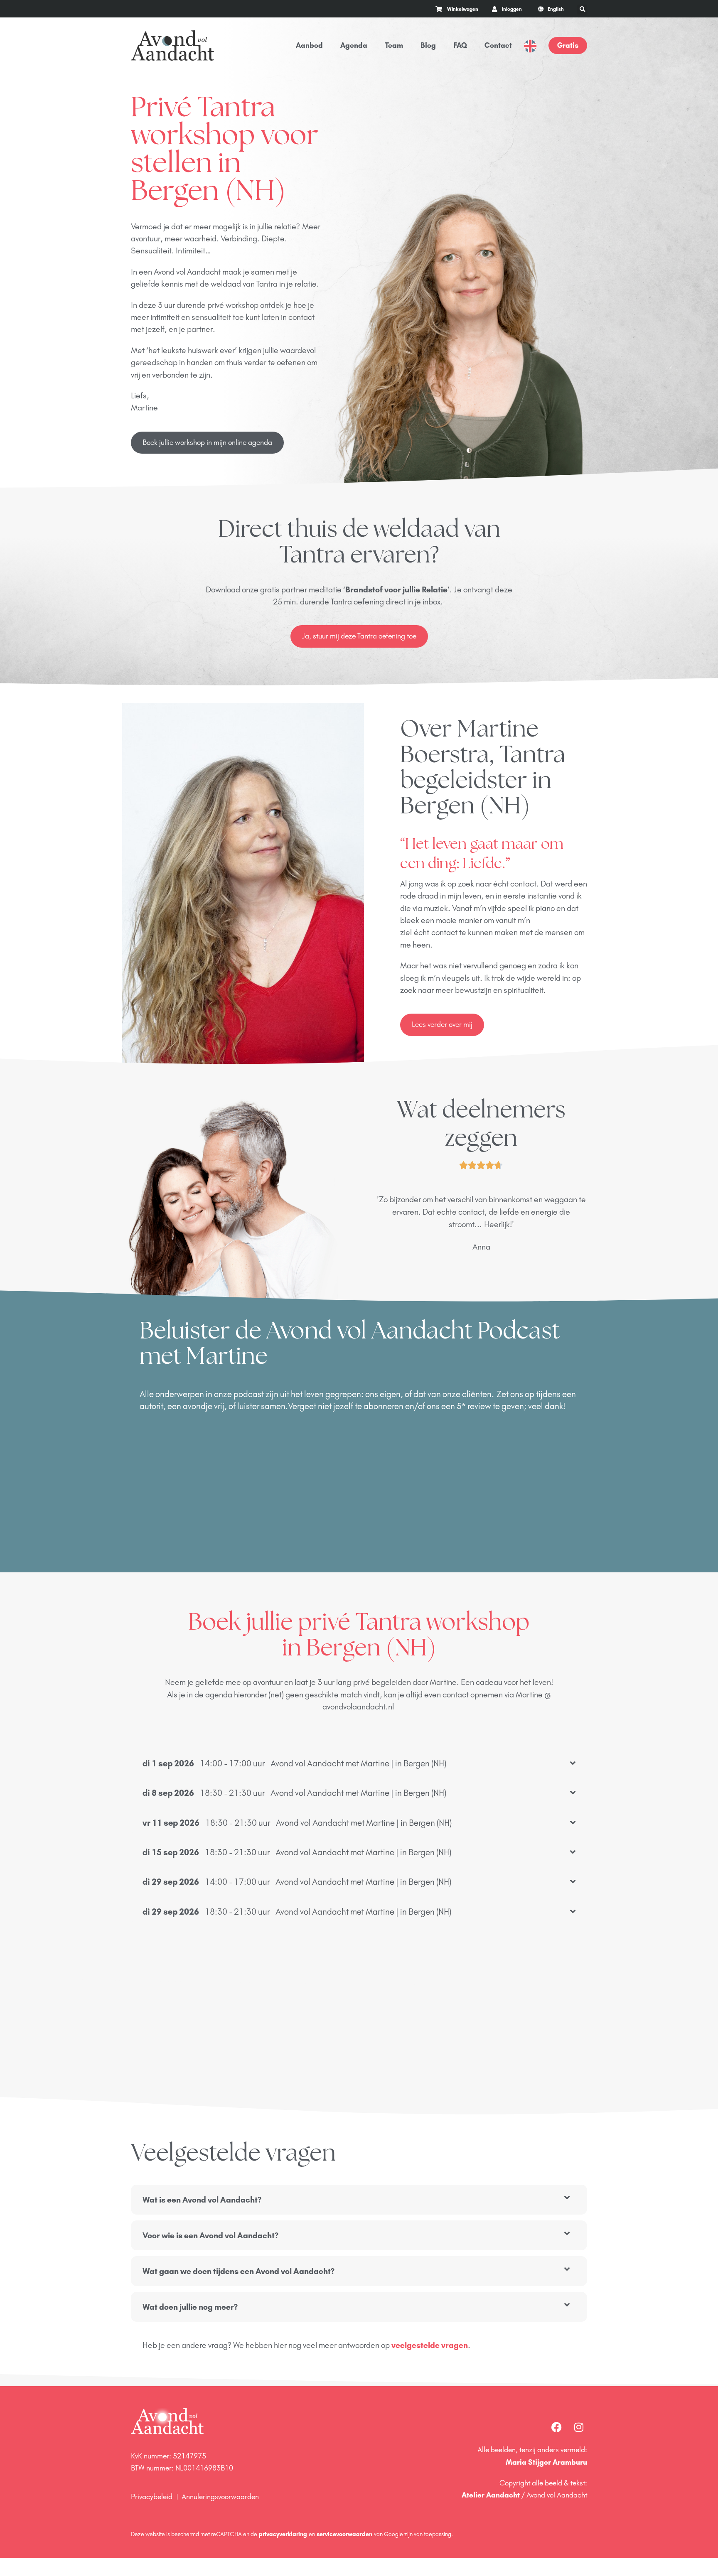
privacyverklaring (283, 2534)
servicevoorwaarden (344, 2534)
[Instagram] (579, 2427)
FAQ (460, 45)
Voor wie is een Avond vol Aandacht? (210, 2235)
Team (394, 45)
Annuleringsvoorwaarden (220, 2497)
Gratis (568, 45)
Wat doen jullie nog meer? (190, 2307)
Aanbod (309, 45)
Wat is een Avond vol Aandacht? (202, 2200)
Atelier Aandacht (491, 2495)
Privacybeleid (152, 2497)
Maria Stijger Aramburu (546, 2462)
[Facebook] (556, 2427)
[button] (582, 10)
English (530, 46)
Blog (428, 45)
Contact (498, 45)
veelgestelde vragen (430, 2345)
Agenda (354, 45)
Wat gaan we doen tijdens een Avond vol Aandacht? (239, 2271)
